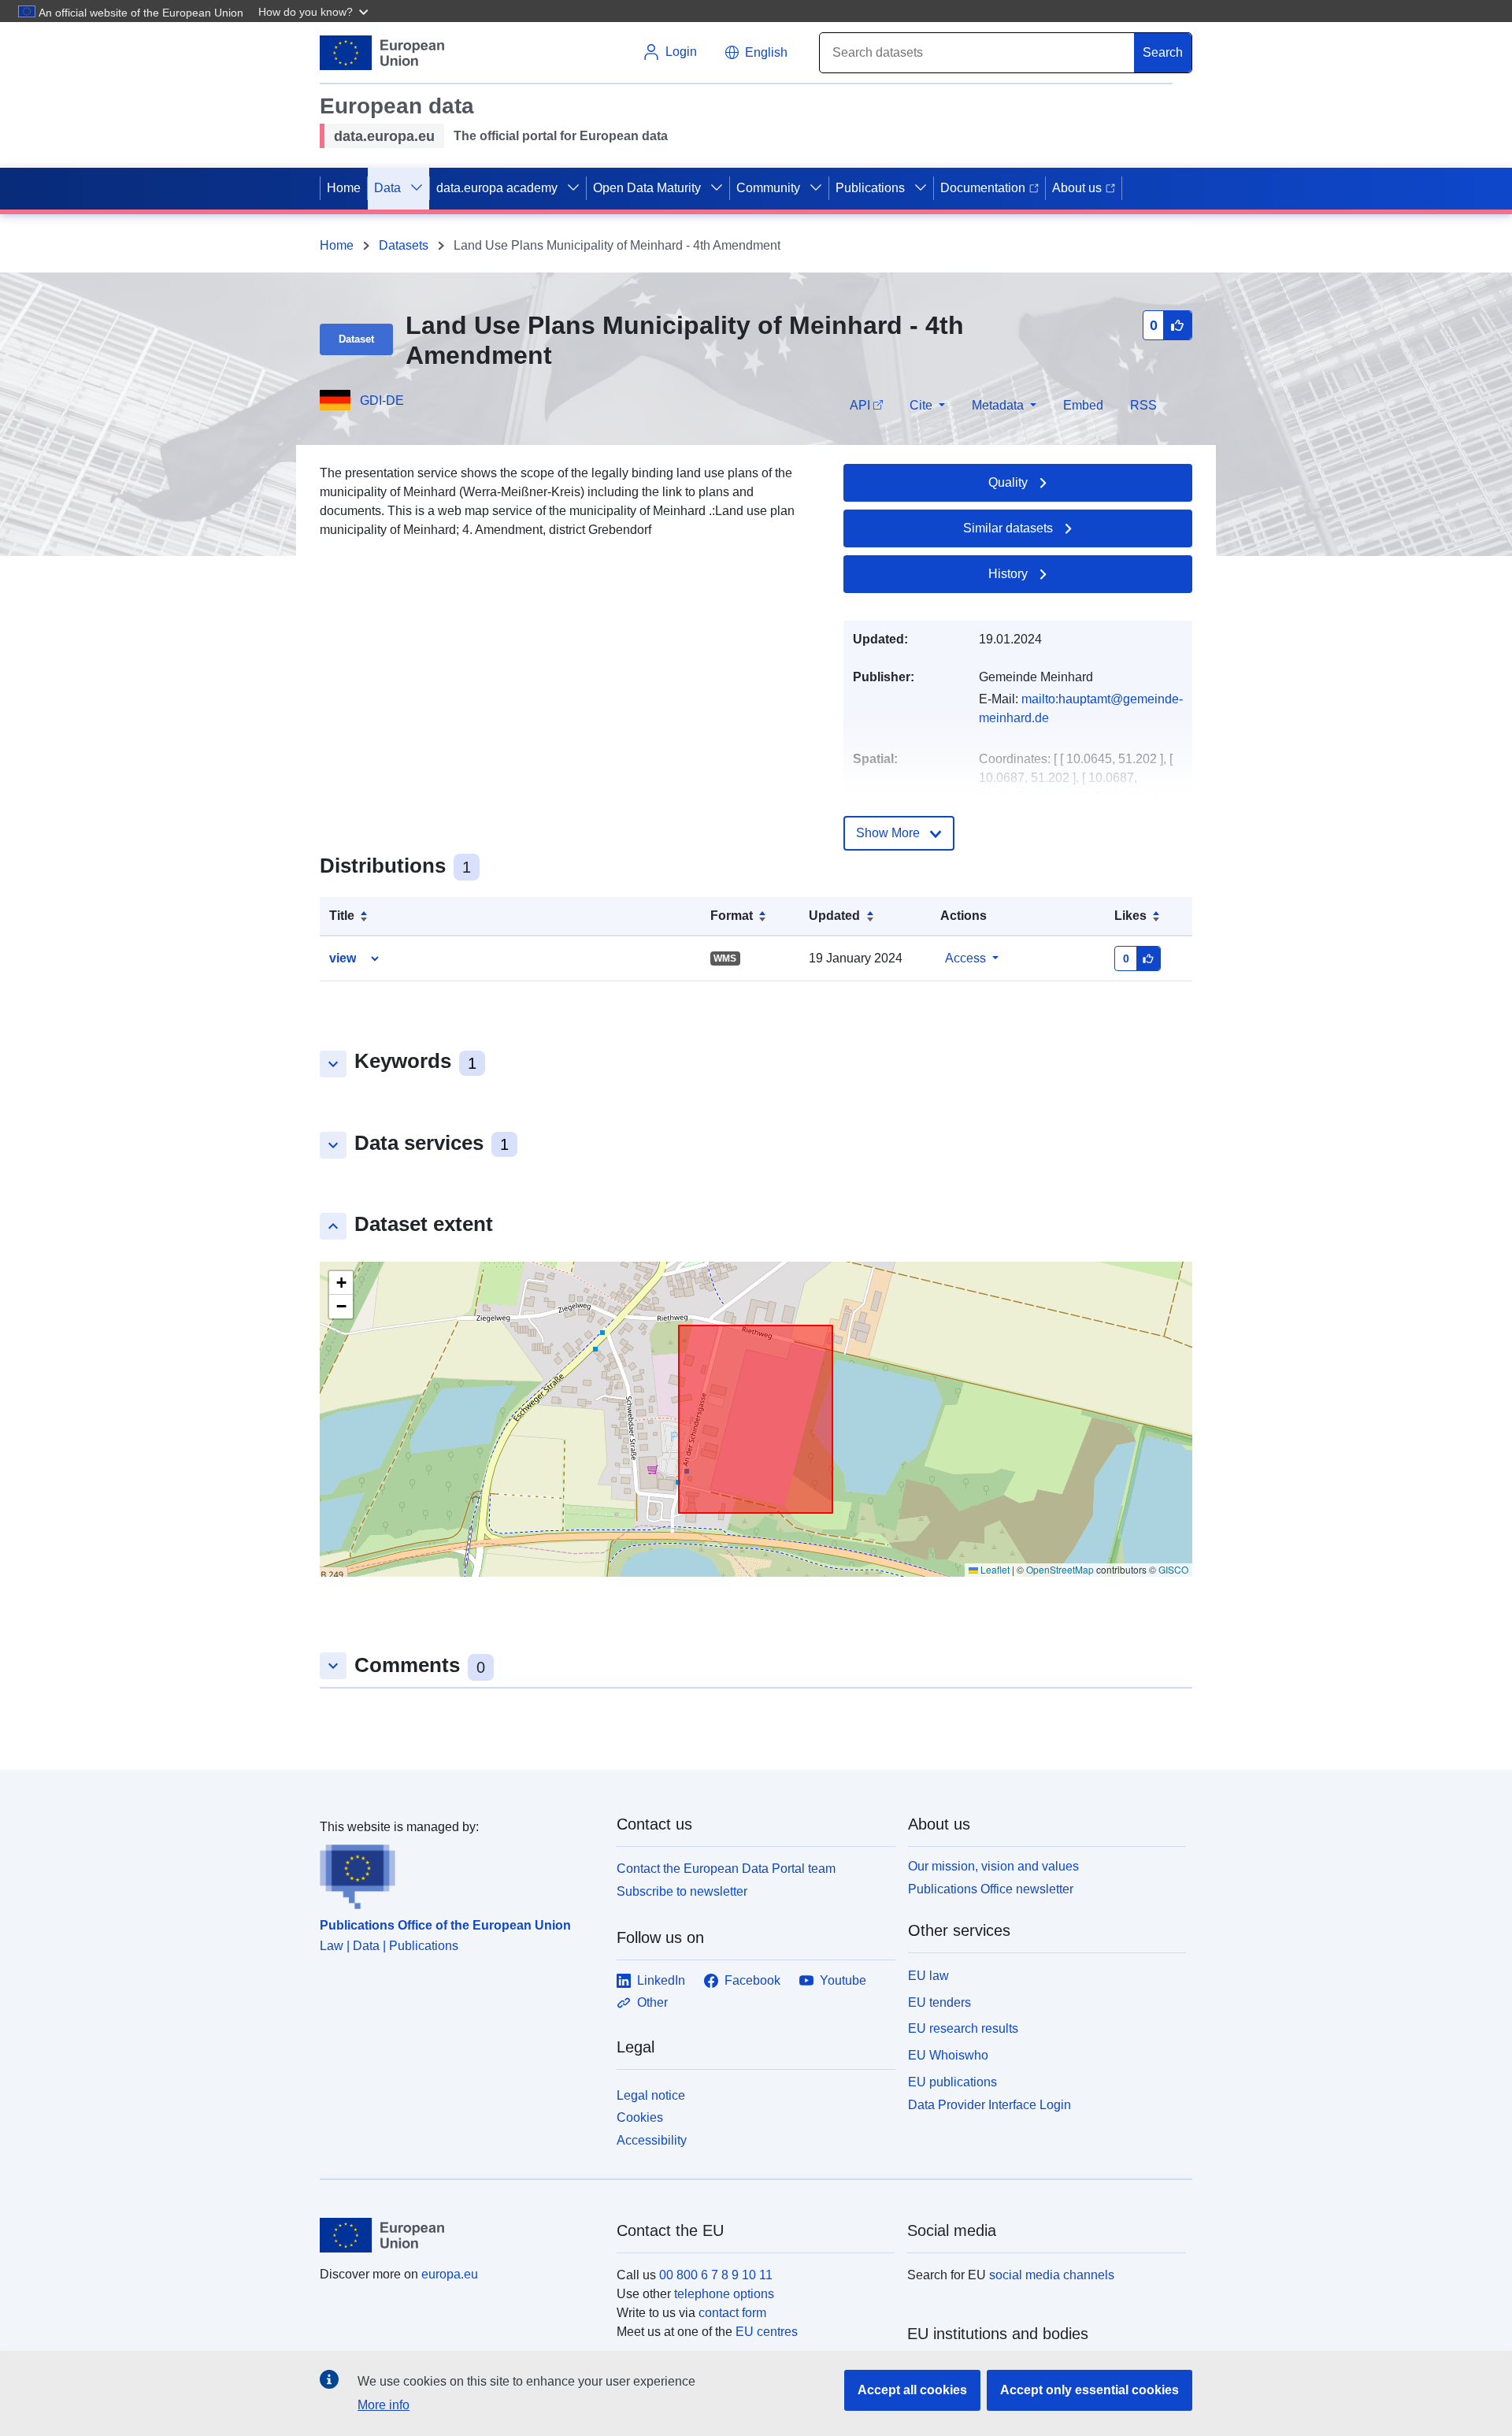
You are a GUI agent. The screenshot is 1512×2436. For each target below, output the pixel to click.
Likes (1130, 916)
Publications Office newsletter (991, 1889)
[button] (315, 11)
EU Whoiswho (948, 2055)
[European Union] (459, 2235)
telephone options (724, 2294)
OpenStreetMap (1060, 1569)
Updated (834, 916)
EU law (928, 1976)
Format (732, 916)
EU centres (767, 2332)
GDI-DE (382, 400)
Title (342, 916)
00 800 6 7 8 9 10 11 (716, 2275)
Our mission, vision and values (993, 1866)
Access (965, 958)
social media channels (1052, 2275)
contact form (732, 2313)
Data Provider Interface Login (989, 2104)
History (1008, 574)
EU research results (963, 2028)
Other (652, 2002)
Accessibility (652, 2140)
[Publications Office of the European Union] (459, 1873)
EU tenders (939, 2002)
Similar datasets (1008, 528)
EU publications (952, 2082)
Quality (1008, 482)
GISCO (1173, 1569)
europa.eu (450, 2274)
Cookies (640, 2117)
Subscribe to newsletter (682, 1891)
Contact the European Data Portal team (726, 1869)
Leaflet (994, 1569)
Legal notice (651, 2095)
